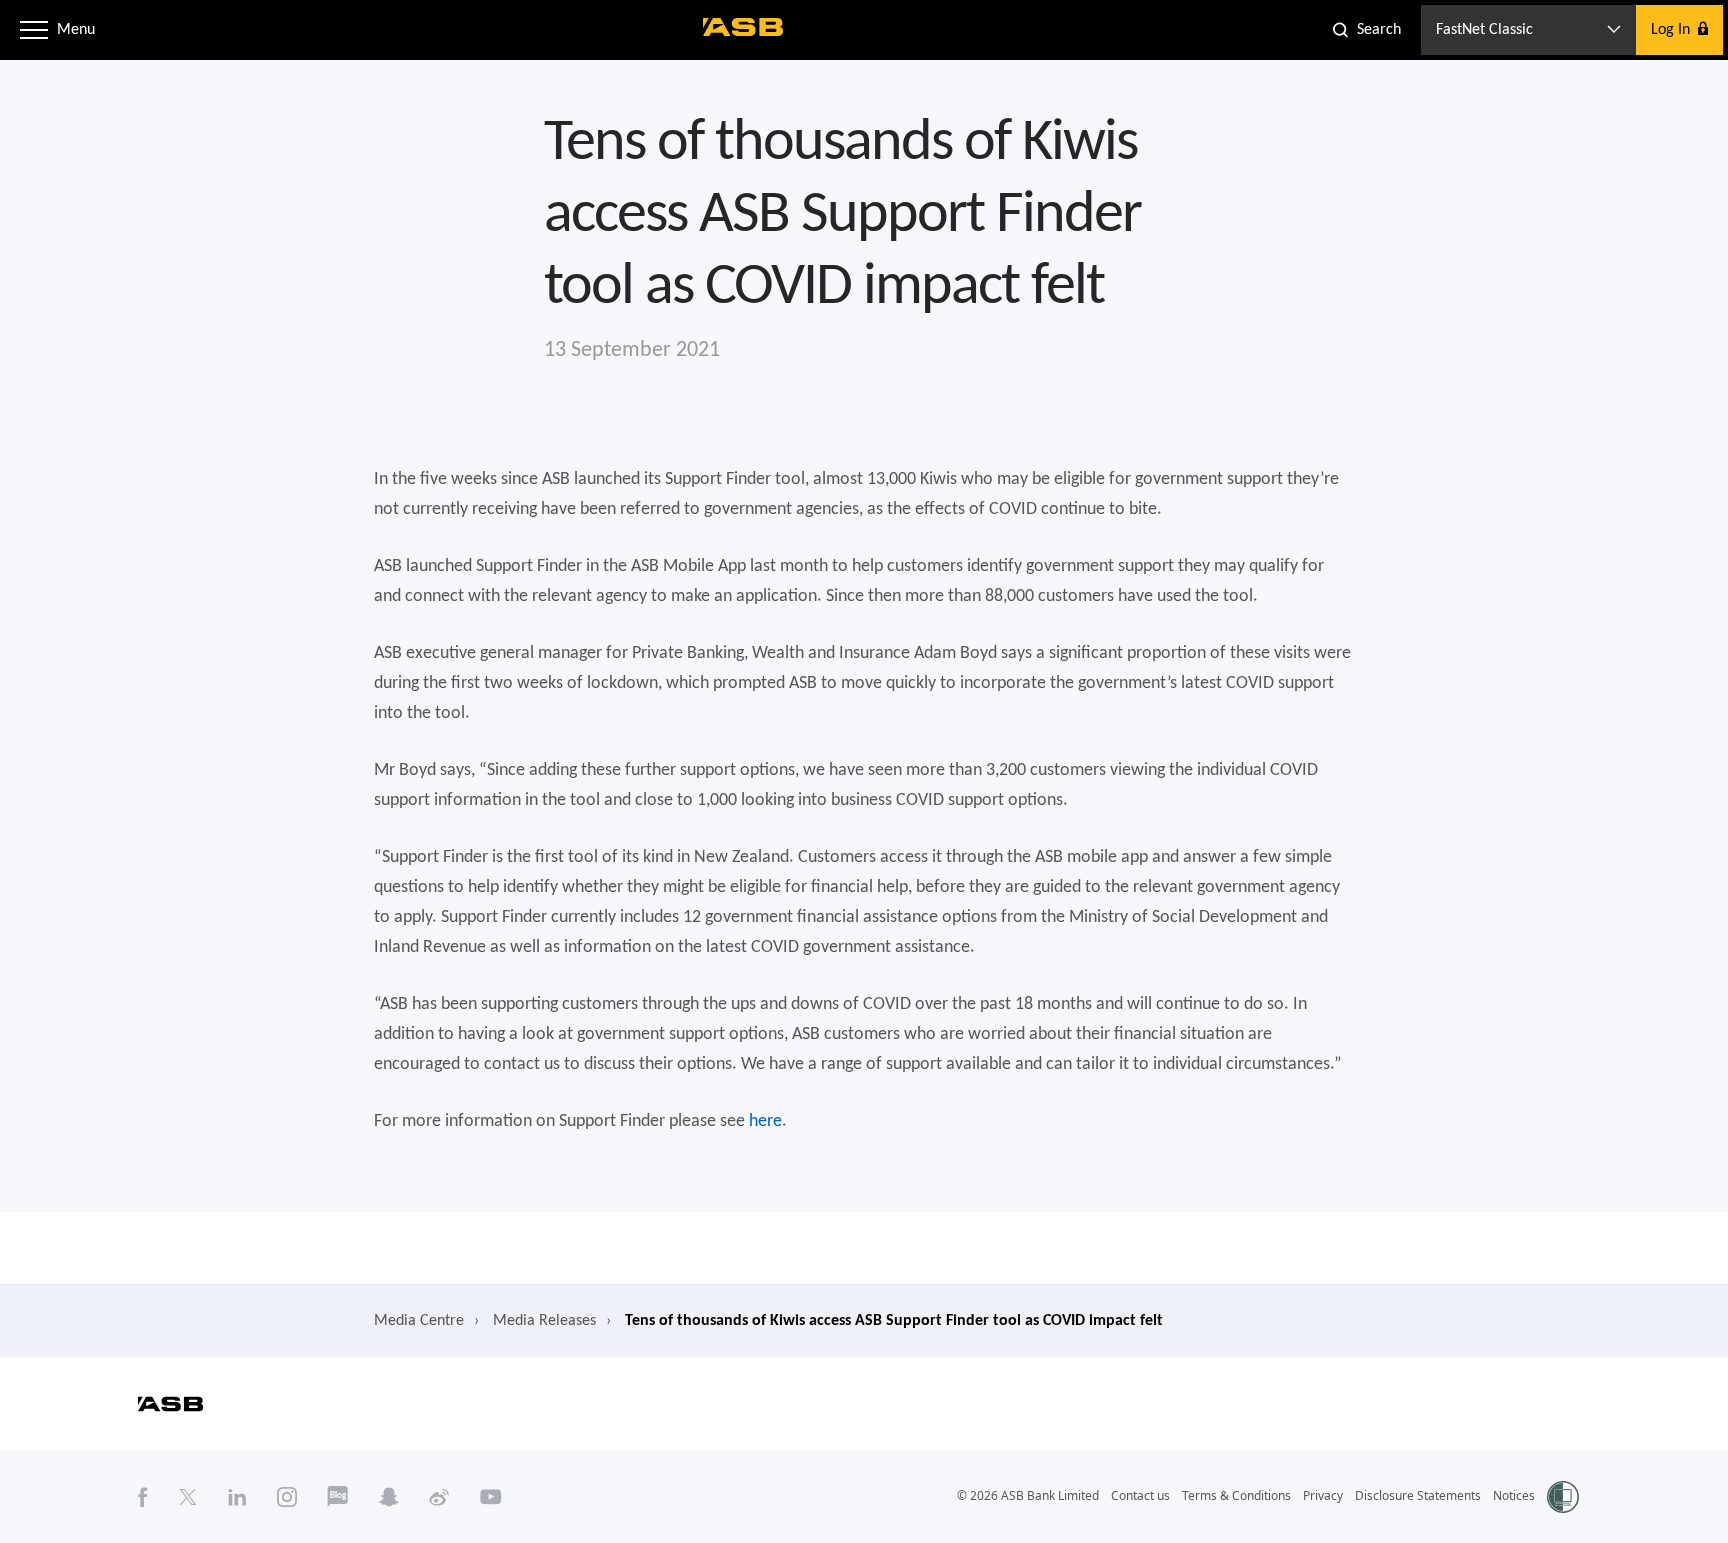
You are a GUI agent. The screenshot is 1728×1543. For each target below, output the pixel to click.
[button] (34, 30)
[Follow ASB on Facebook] (143, 1496)
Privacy (1323, 1495)
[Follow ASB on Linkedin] (237, 1496)
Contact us (1140, 1495)
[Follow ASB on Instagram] (287, 1496)
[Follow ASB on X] (188, 1496)
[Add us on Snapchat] (389, 1496)
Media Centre (419, 1321)
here (765, 1121)
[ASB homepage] (743, 27)
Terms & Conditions (1236, 1495)
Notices (1514, 1495)
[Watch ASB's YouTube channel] (491, 1496)
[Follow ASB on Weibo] (439, 1496)
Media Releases (544, 1321)
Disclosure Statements (1418, 1495)
